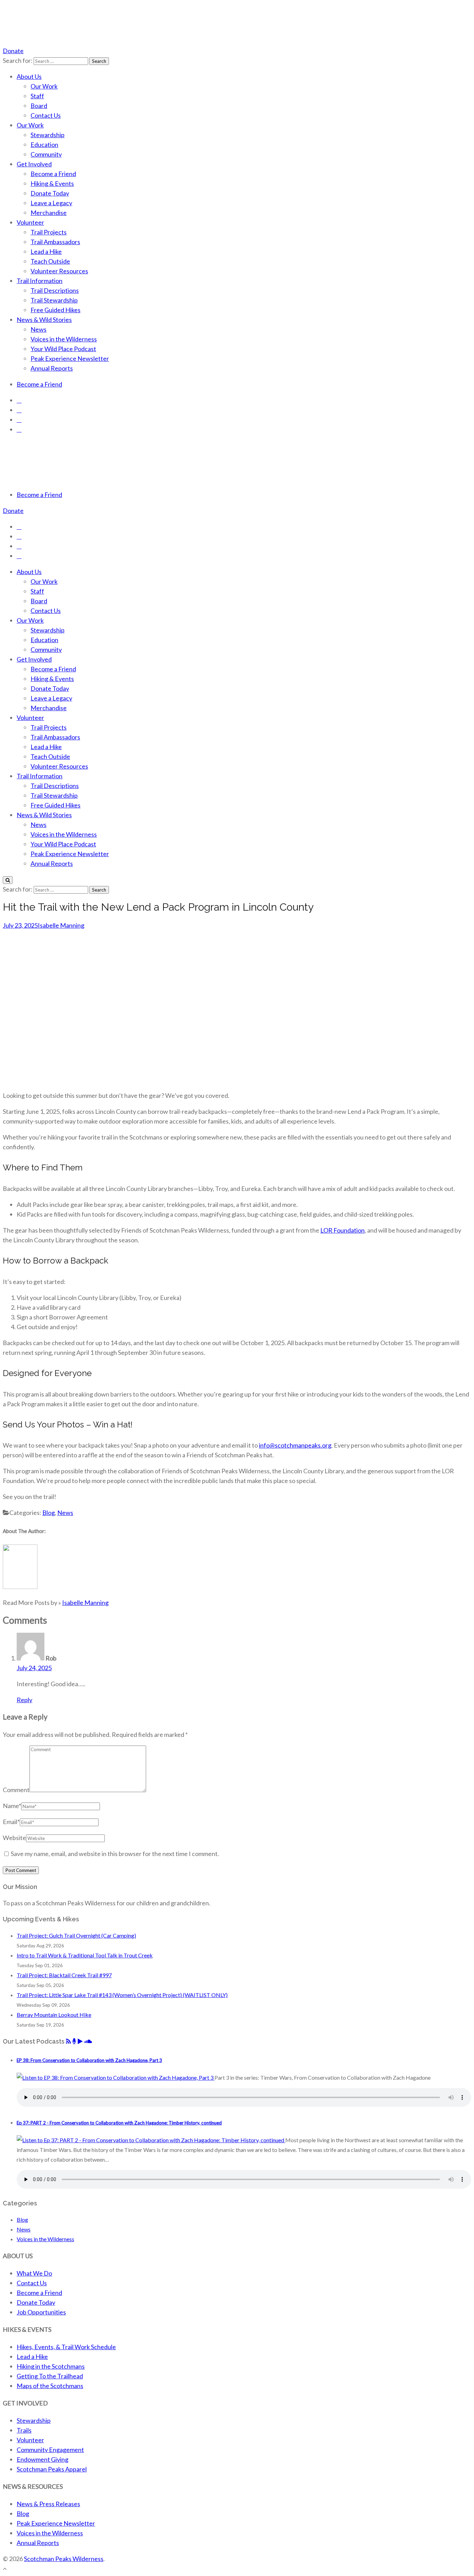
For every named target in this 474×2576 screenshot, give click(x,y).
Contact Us (46, 115)
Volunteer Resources (59, 271)
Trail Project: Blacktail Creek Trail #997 (64, 1975)
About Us (29, 76)
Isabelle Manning (61, 925)
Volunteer (30, 222)
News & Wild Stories (44, 320)
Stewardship (48, 135)
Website (14, 1838)
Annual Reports (52, 368)
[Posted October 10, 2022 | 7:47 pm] (151, 2140)
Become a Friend (53, 174)
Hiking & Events (52, 183)
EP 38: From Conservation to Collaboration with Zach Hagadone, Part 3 (89, 2060)
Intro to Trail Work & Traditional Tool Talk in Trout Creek (85, 1955)
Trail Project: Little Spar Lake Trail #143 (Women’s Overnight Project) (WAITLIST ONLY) (122, 1995)
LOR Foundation (342, 1230)
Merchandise (49, 213)
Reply (24, 1700)
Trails (24, 2430)
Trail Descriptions (55, 290)
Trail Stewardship (54, 300)
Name (12, 1806)
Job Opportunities (41, 2312)
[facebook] (19, 400)
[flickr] (19, 429)
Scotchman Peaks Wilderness (64, 2559)
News (39, 329)
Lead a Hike (46, 251)
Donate (13, 51)
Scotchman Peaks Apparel (52, 2469)
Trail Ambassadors (55, 242)
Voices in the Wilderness (64, 339)
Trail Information (40, 281)
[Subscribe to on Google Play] (80, 2041)
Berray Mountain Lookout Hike (54, 2015)
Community (46, 154)
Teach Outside (50, 261)
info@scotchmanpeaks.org (295, 1445)
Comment (16, 1790)
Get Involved (34, 164)
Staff (37, 96)
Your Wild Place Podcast (63, 349)
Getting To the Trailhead (50, 2376)
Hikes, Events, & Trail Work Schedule (66, 2347)
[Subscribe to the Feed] (68, 2041)
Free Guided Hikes (56, 310)
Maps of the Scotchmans (50, 2386)
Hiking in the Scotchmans (51, 2366)
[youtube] (19, 420)
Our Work (44, 86)
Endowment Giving (43, 2459)
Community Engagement (50, 2450)
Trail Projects (49, 232)
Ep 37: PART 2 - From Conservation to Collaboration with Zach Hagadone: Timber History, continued (119, 2123)
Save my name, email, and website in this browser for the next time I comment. (115, 1854)
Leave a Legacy (51, 203)
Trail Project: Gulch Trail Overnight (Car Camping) (76, 1935)
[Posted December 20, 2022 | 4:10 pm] (116, 2077)
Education (44, 144)
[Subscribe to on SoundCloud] (88, 2041)
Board (39, 106)
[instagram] (19, 410)
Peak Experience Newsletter (70, 358)
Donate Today (50, 193)
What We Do (34, 2273)
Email (11, 1822)
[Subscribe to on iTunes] (74, 2041)
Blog (49, 1513)
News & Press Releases (48, 2504)
